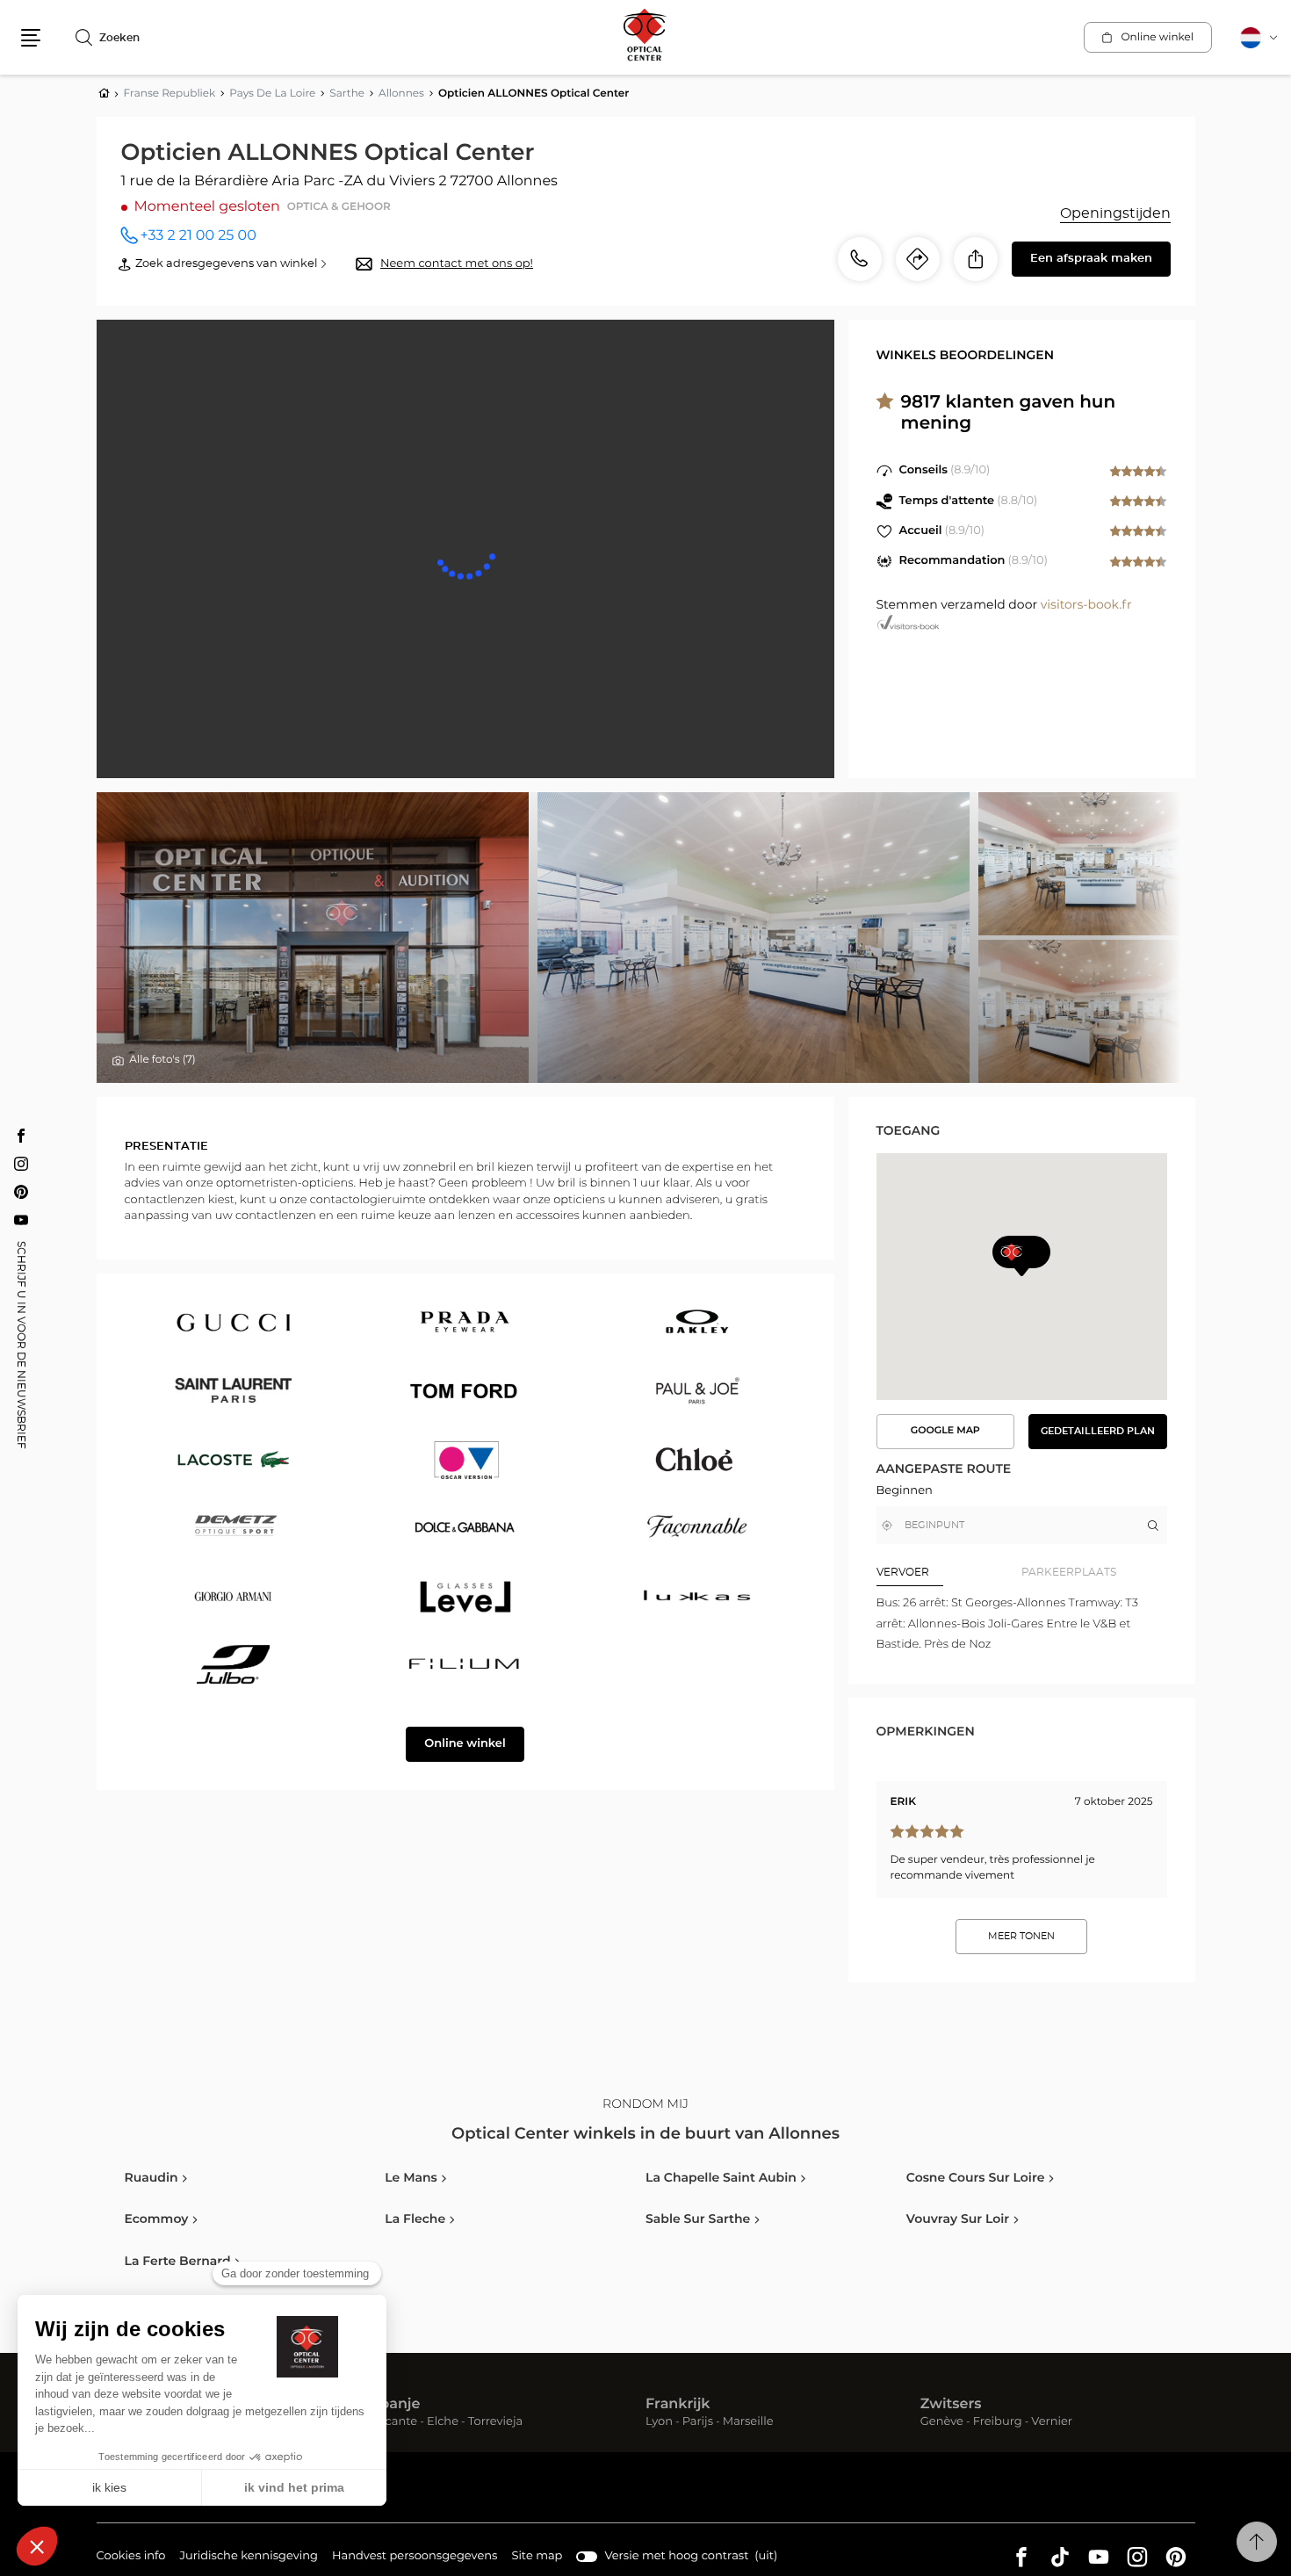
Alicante (394, 2423)
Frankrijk (678, 2405)
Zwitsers (951, 2405)
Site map (537, 2556)
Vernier (1052, 2423)
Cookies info (131, 2558)
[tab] (949, 1572)
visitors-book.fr (1086, 605)
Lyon (659, 2423)
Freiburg (998, 2423)
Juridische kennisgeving (249, 2558)
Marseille (748, 2423)
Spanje (395, 2405)
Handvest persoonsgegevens (415, 2558)
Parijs (698, 2423)
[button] (31, 38)
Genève (942, 2423)
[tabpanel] (1022, 1624)
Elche (443, 2423)
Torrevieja (495, 2423)
